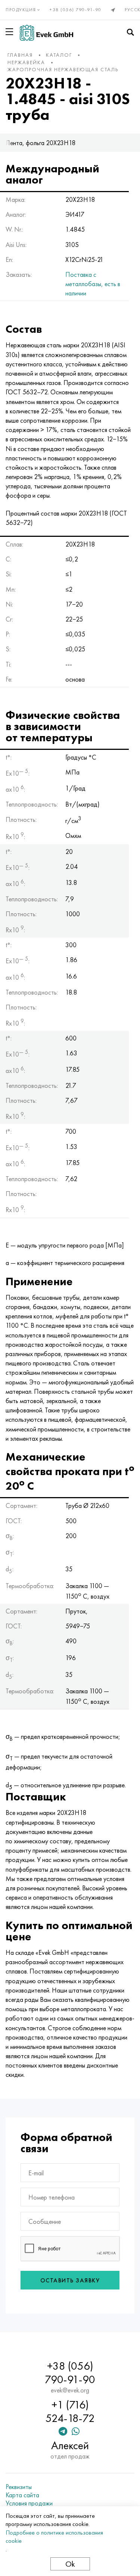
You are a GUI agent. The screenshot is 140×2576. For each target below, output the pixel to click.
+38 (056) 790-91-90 (76, 10)
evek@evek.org (70, 2390)
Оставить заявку (70, 2280)
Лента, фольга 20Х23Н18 (41, 143)
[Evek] (46, 33)
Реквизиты (19, 2487)
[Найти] (130, 32)
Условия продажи (29, 2503)
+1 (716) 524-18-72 (70, 2411)
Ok (70, 2564)
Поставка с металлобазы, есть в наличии (93, 284)
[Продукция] (11, 32)
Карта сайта (22, 2495)
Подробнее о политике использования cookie (54, 2537)
